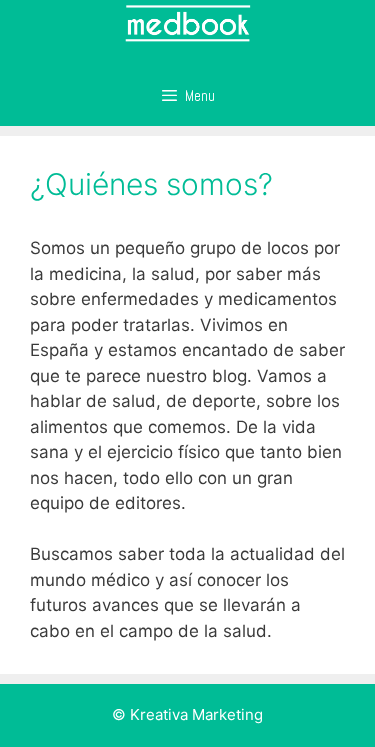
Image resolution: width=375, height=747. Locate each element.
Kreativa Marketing (196, 714)
